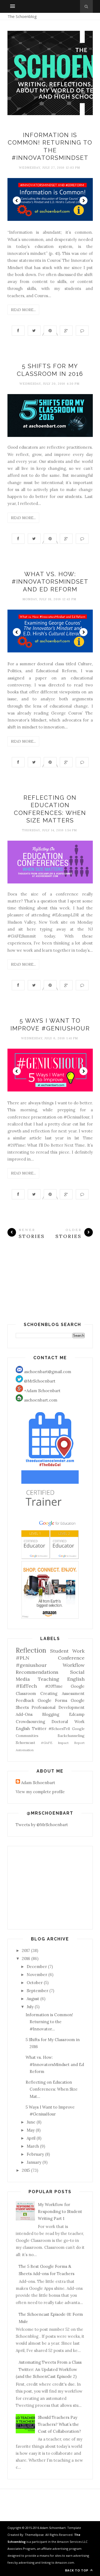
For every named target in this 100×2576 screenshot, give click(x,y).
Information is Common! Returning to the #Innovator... (49, 2022)
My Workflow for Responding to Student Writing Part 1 (60, 2212)
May (31, 2130)
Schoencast (25, 1743)
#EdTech (26, 1686)
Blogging (51, 1714)
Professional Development (58, 1707)
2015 (26, 2170)
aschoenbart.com (40, 1400)
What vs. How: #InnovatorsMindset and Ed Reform (50, 582)
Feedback (25, 1700)
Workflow (74, 1665)
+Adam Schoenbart (42, 1391)
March (33, 2146)
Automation (25, 1750)
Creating (49, 1693)
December (37, 1967)
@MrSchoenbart (39, 1381)
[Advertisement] (50, 1289)
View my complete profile (40, 1792)
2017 (26, 1950)
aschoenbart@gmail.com (47, 1372)
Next (83, 201)
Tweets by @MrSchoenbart (42, 1825)
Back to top (77, 2570)
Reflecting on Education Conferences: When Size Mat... (52, 2089)
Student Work (67, 1651)
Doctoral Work (68, 1722)
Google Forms (52, 1700)
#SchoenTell (59, 1729)
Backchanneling (71, 1736)
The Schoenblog (22, 16)
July (30, 2007)
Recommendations (37, 1672)
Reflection (31, 1650)
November (37, 1975)
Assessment (73, 1693)
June (31, 2122)
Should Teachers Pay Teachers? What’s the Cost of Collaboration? (59, 2424)
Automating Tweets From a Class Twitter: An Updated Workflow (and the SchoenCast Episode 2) (49, 2369)
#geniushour (31, 1665)
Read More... (23, 310)
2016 (26, 1959)
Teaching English (61, 1679)
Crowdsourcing (30, 1722)
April (31, 2138)
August (33, 1999)
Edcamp (77, 1714)
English (23, 1729)
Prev (17, 201)
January (34, 2162)
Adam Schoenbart (38, 1783)
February (35, 2154)
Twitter (39, 1729)
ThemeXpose (34, 2535)
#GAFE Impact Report (63, 1743)
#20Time (54, 1686)
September (37, 1991)
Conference (71, 1658)
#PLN (23, 1658)
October (35, 1983)
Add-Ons (24, 1714)
